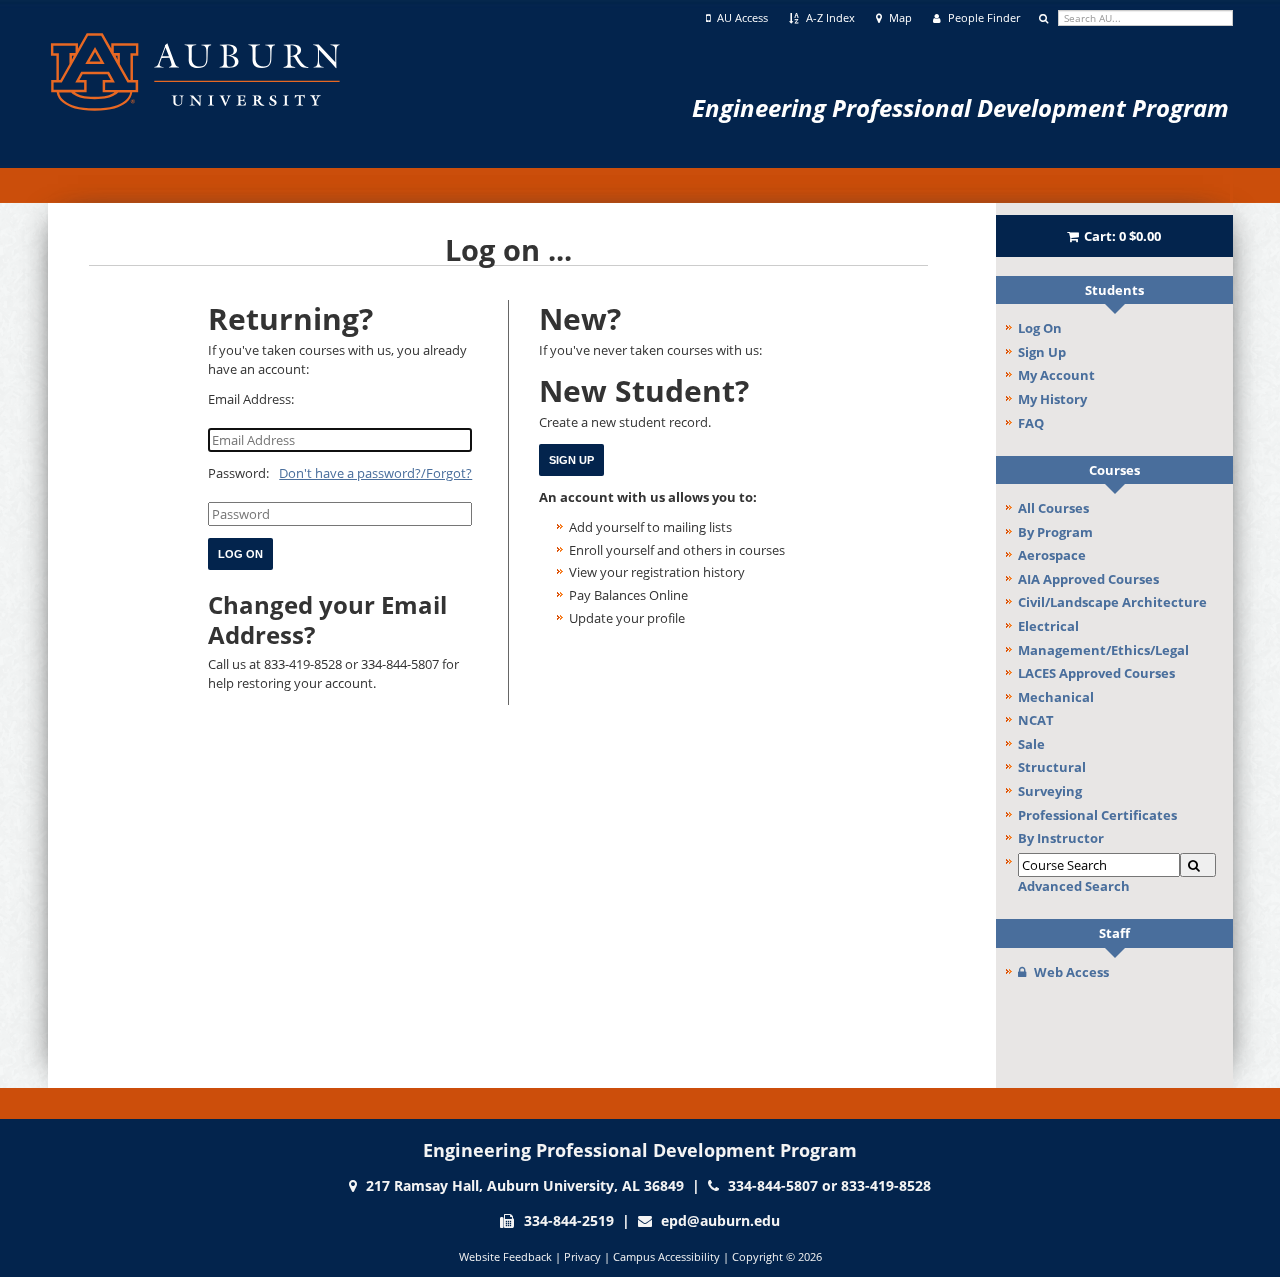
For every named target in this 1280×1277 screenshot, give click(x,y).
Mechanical (1056, 697)
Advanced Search (1074, 886)
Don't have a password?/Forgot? (375, 473)
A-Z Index (829, 18)
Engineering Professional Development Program (960, 107)
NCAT (1036, 720)
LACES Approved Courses (1096, 673)
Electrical (1048, 626)
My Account (1056, 375)
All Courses (1053, 508)
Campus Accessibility (666, 1256)
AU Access (741, 18)
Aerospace (1052, 555)
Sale (1031, 744)
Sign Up (1042, 352)
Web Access (1071, 972)
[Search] (1198, 865)
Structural (1052, 767)
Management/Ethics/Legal (1103, 650)
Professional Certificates (1097, 815)
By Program (1055, 532)
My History (1052, 399)
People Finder (982, 18)
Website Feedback (505, 1256)
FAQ (1031, 423)
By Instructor (1061, 838)
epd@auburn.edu (720, 1220)
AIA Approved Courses (1088, 579)
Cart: (1122, 236)
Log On (1040, 328)
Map (899, 18)
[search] (1145, 18)
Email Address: (251, 399)
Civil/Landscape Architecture (1112, 602)
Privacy (582, 1256)
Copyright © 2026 (777, 1256)
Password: (238, 473)
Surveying (1050, 791)
